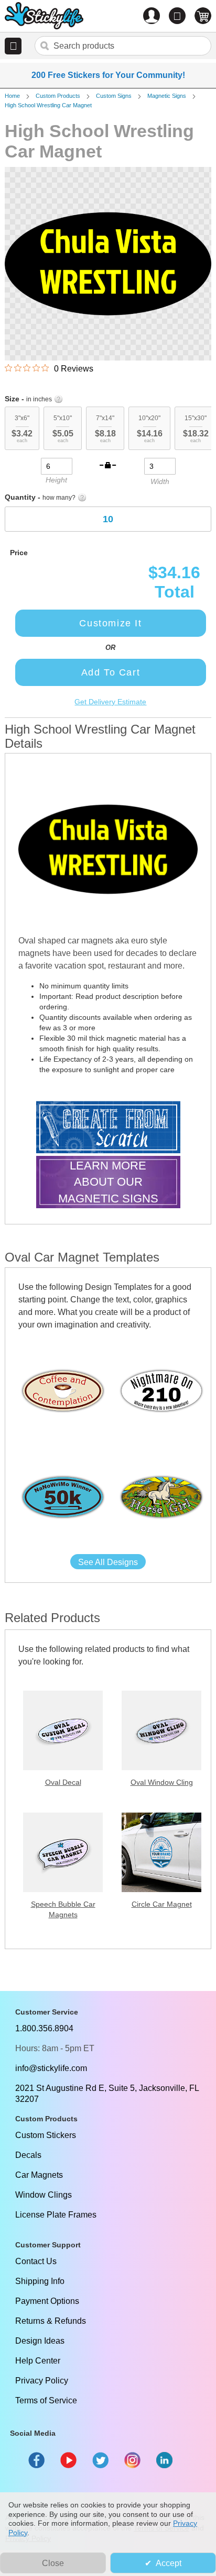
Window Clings (44, 2195)
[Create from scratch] (108, 1128)
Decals (28, 2155)
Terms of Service (46, 2400)
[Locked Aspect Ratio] (108, 465)
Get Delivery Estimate (110, 702)
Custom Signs (114, 96)
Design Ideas (40, 2341)
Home (12, 96)
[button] (13, 46)
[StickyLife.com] (44, 17)
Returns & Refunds (51, 2321)
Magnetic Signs (167, 96)
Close (53, 2563)
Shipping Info (40, 2281)
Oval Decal (63, 1782)
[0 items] (203, 16)
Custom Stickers (46, 2135)
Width (160, 481)
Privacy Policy (42, 2381)
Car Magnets (39, 2175)
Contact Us (36, 2261)
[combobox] (123, 46)
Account (152, 16)
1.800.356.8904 (44, 2028)
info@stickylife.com (51, 2068)
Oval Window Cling (162, 1782)
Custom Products (58, 96)
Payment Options (47, 2301)
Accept (169, 2563)
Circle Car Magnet (162, 1904)
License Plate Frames (56, 2215)
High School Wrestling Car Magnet (48, 105)
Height (56, 480)
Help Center (38, 2361)
